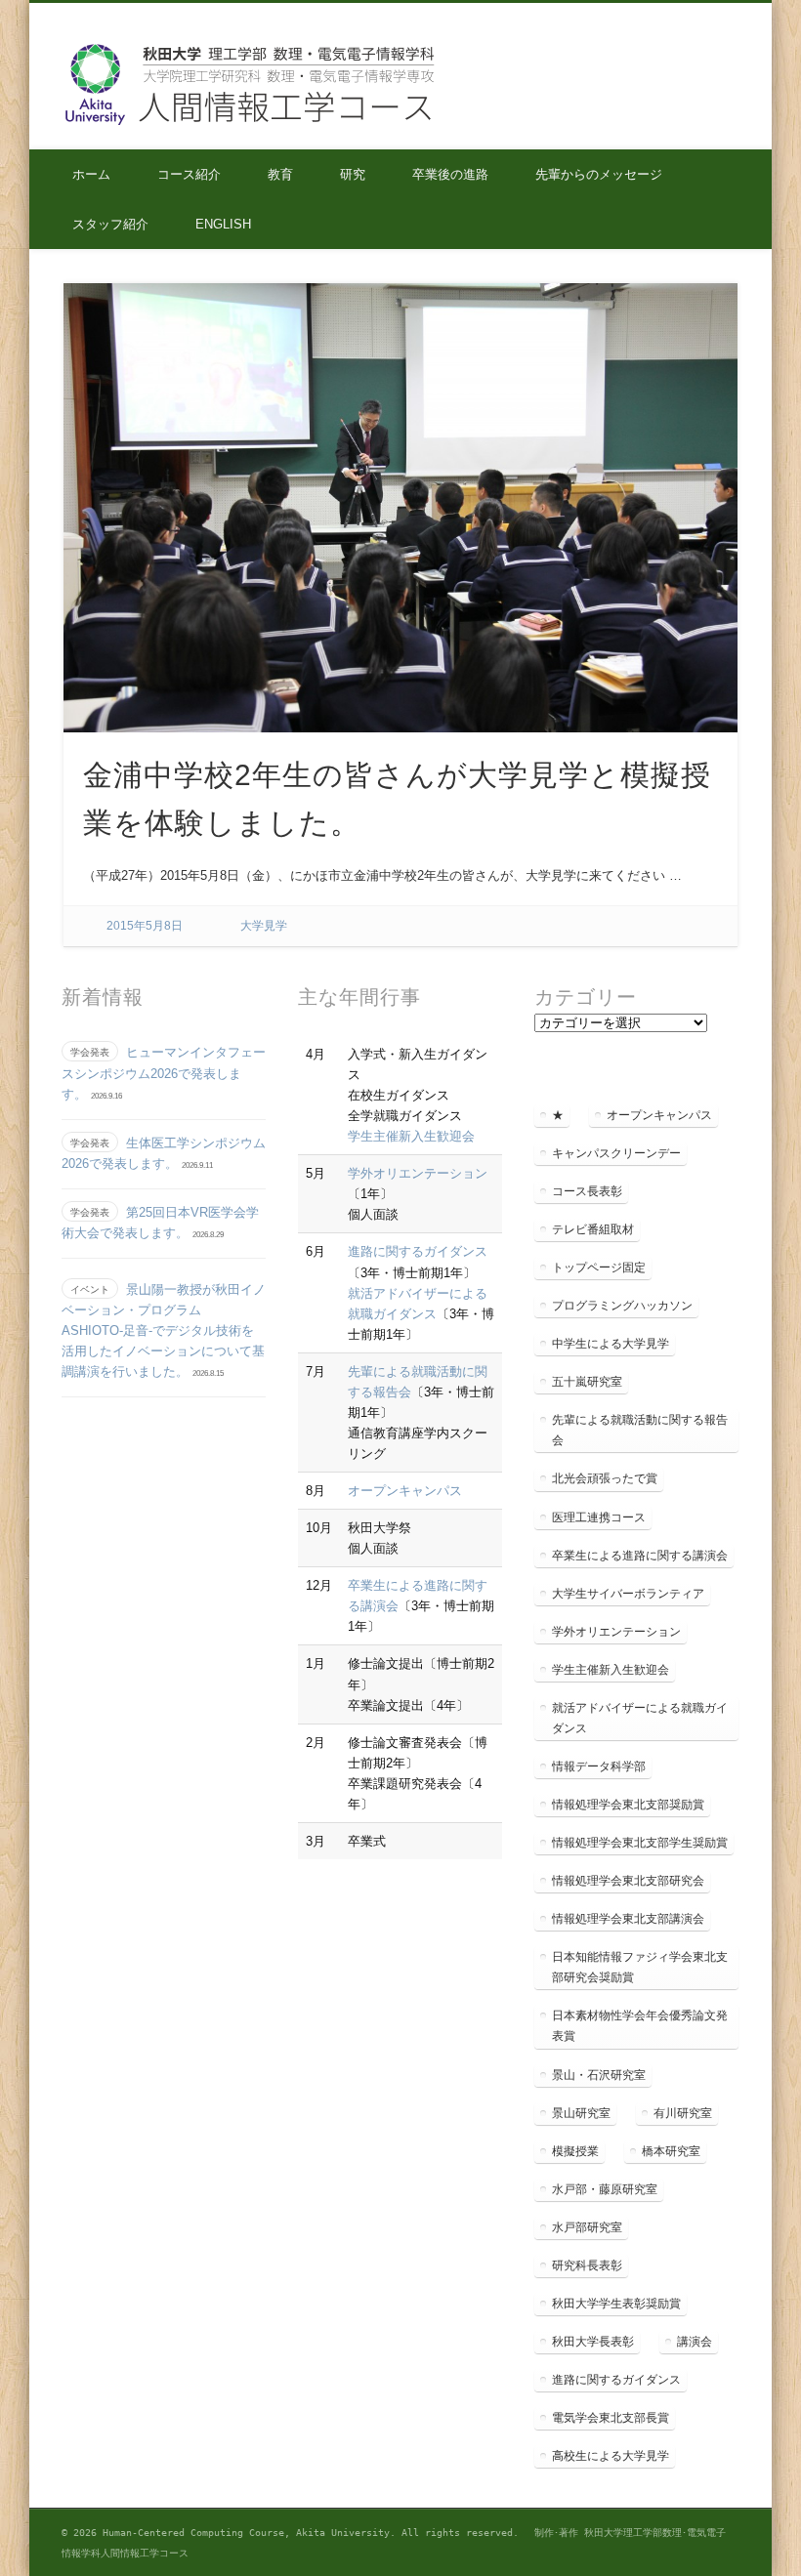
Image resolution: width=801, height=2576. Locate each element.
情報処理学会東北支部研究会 (628, 1881)
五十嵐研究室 (587, 1382)
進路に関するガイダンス (418, 1251)
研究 (353, 174)
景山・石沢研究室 (599, 2075)
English (223, 224)
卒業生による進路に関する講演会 (640, 1556)
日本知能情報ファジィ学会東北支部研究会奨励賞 (640, 1967)
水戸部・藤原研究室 (605, 2189)
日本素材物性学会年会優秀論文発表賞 (640, 2026)
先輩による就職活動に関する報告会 (640, 1430)
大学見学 (264, 926)
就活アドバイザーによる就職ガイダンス (640, 1718)
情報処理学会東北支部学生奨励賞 (640, 1843)
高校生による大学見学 (611, 2456)
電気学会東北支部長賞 (611, 2418)
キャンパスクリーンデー (616, 1153)
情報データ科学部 (599, 1766)
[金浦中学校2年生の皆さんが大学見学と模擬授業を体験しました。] (401, 508)
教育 (280, 174)
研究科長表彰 (587, 2265)
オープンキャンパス (405, 1491)
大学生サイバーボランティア (628, 1594)
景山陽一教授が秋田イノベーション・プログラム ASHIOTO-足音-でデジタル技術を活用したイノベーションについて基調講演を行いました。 (164, 1330)
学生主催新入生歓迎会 (411, 1136)
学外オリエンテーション (418, 1173)
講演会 (695, 2342)
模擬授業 (575, 2151)
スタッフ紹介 (110, 224)
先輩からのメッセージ (599, 174)
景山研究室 (581, 2113)
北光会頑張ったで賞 (605, 1478)
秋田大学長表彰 (593, 2342)
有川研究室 (683, 2113)
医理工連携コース (599, 1517)
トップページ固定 (599, 1267)
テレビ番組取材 (593, 1229)
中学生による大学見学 (611, 1344)
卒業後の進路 (450, 174)
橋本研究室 (671, 2151)
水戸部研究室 (587, 2227)
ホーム (91, 174)
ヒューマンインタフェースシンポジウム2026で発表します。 (164, 1073)
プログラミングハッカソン (622, 1306)
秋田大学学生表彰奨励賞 (616, 2304)
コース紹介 (189, 174)
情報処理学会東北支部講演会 (628, 1919)
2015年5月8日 (145, 926)
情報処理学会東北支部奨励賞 (628, 1805)
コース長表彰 (587, 1191)
